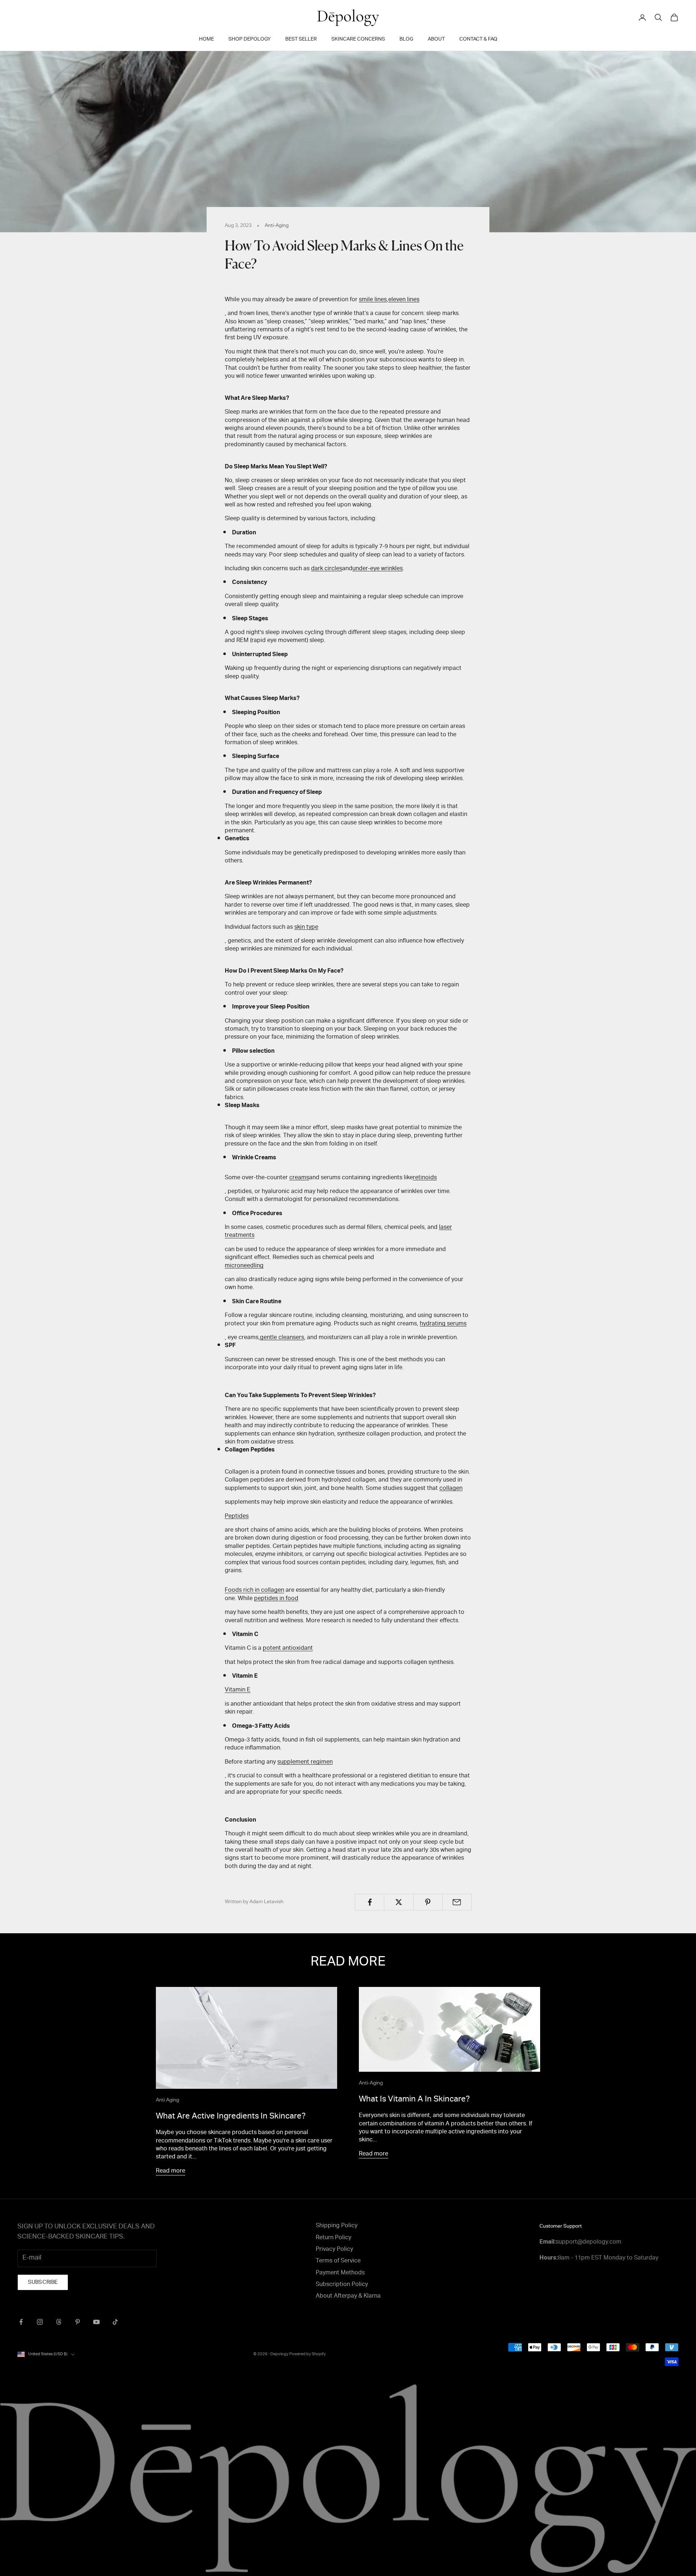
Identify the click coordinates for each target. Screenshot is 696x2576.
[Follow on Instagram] (40, 2322)
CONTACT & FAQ (478, 40)
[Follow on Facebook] (21, 2322)
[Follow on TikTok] (115, 2322)
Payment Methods (340, 2273)
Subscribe (43, 2283)
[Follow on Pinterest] (78, 2322)
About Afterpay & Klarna (348, 2297)
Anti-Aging (277, 226)
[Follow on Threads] (59, 2322)
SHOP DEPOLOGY (250, 40)
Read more (171, 2171)
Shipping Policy (337, 2226)
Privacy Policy (334, 2250)
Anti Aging (167, 2100)
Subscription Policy (342, 2285)
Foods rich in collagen (254, 1591)
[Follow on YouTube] (96, 2322)
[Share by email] (457, 1902)
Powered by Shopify (308, 2354)
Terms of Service (338, 2261)
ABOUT (436, 40)
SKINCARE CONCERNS (358, 40)
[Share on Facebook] (370, 1902)
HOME (206, 40)
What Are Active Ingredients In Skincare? (231, 2117)
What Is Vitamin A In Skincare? (414, 2100)
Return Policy (333, 2238)
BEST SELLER (301, 40)
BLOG (406, 40)
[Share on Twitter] (399, 1902)
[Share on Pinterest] (428, 1902)
